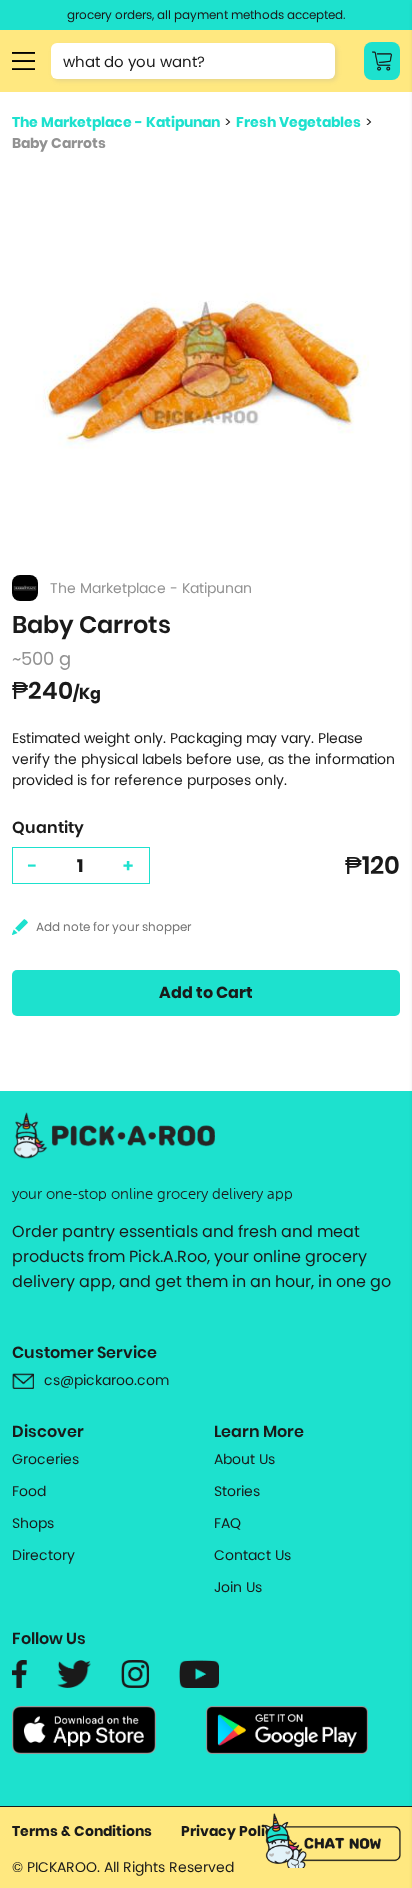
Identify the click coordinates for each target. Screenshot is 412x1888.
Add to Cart (206, 992)
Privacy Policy (232, 1831)
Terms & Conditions (82, 1831)
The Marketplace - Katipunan (116, 122)
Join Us (238, 1587)
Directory (43, 1555)
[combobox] (193, 61)
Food (29, 1491)
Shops (33, 1523)
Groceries (45, 1459)
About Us (244, 1459)
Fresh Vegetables (298, 122)
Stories (237, 1491)
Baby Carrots (59, 143)
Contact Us (252, 1555)
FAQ (227, 1523)
